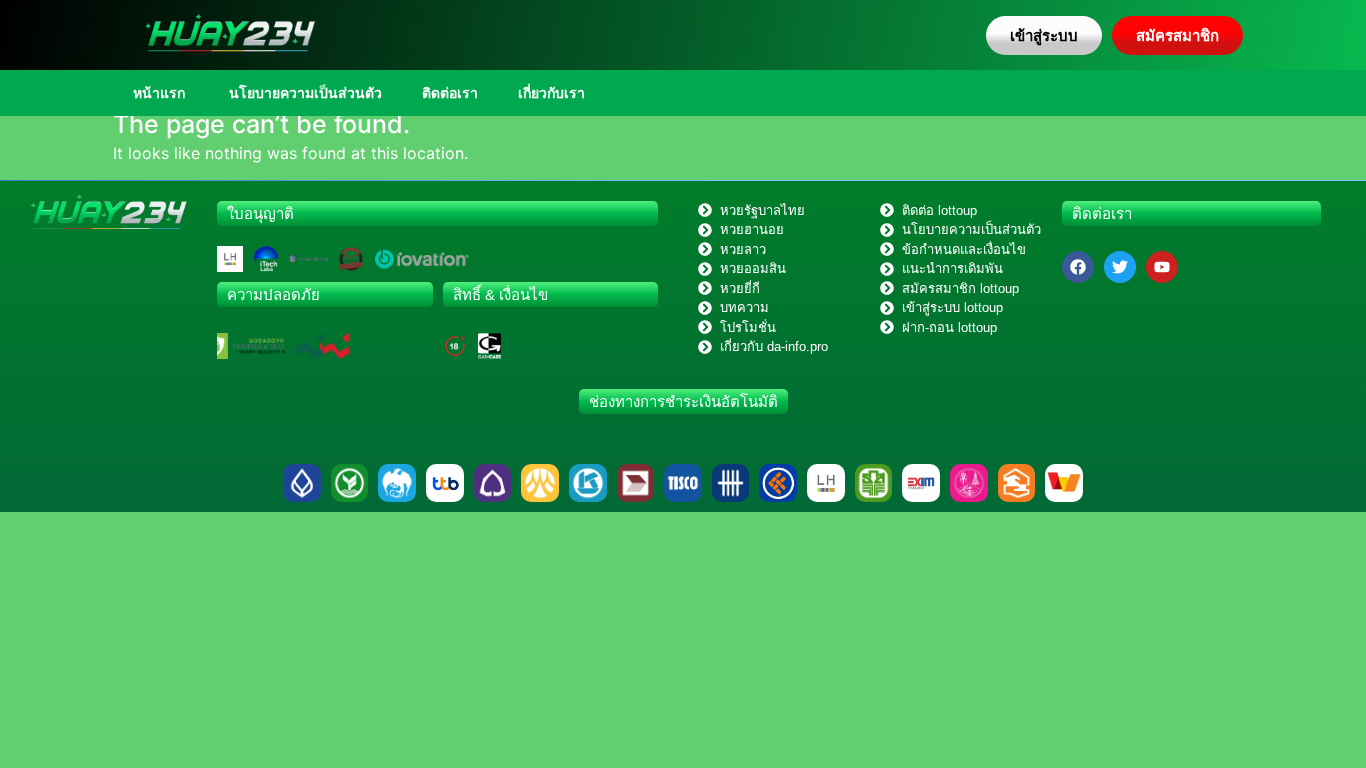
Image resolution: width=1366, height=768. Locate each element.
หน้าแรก (159, 93)
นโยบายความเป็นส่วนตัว (303, 93)
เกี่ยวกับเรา (551, 93)
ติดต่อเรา (450, 93)
